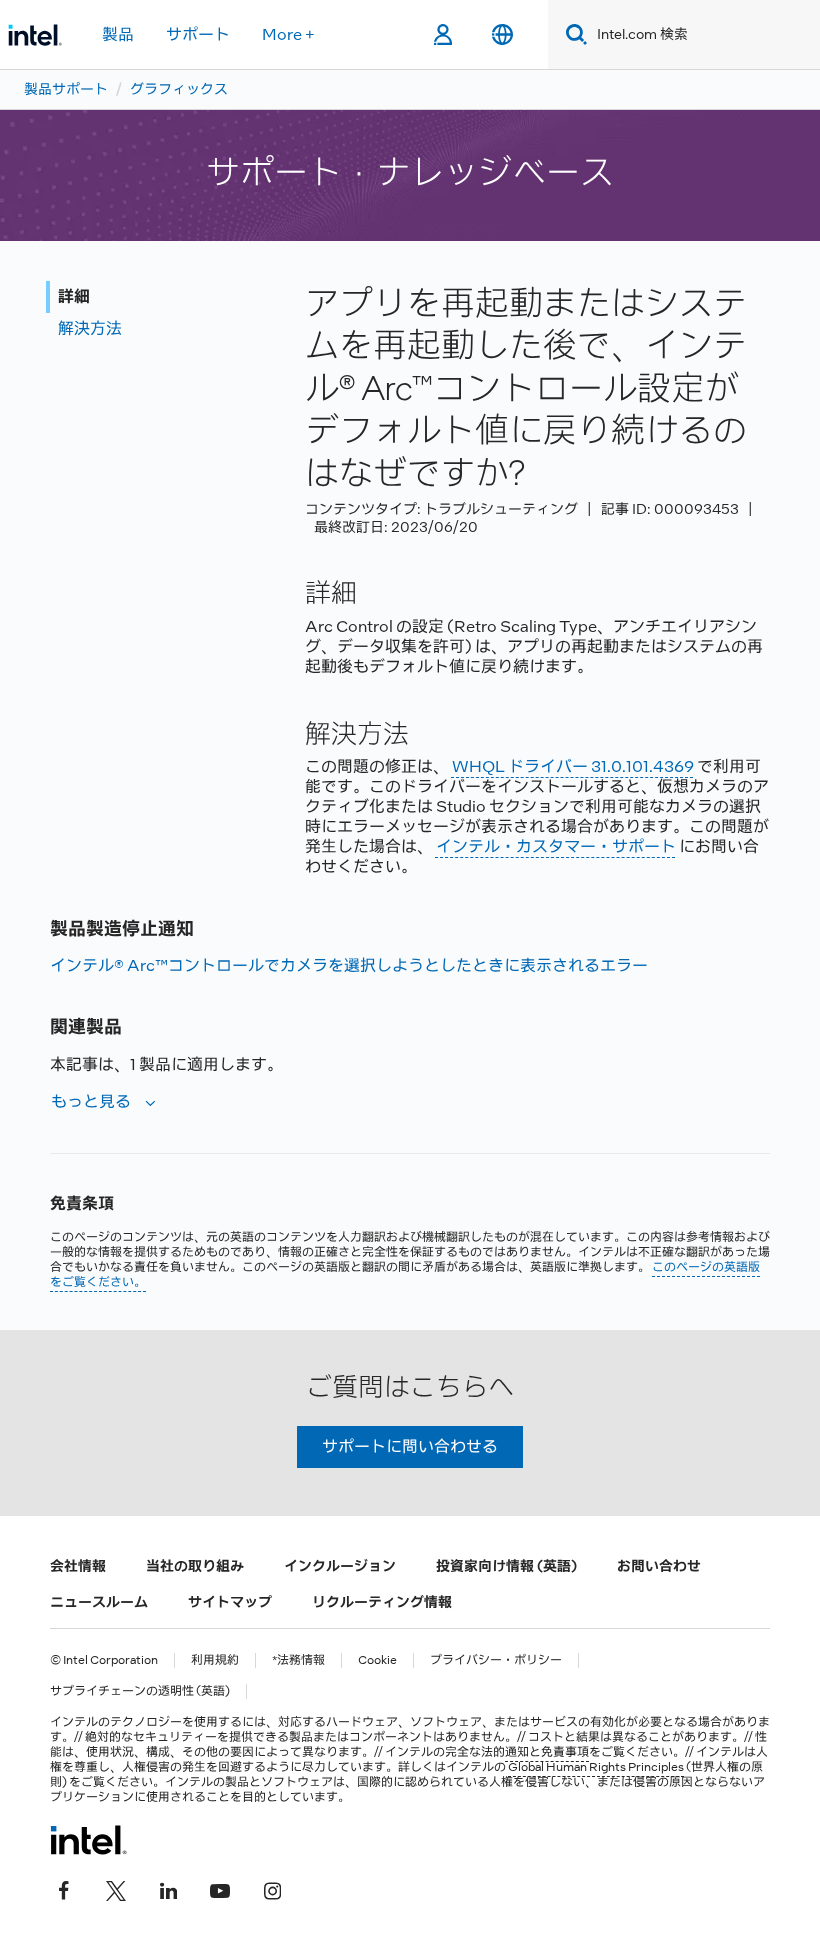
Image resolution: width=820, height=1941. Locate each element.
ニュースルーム (99, 1602)
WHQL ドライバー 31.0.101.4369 (573, 766)
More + (288, 34)
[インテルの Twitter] (116, 1888)
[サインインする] (442, 35)
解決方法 (90, 328)
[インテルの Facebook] (64, 1888)
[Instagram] (272, 1888)
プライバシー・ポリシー (496, 1660)
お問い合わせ (659, 1566)
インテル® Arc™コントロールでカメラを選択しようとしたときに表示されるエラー (349, 965)
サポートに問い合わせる (410, 1446)
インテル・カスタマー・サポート (556, 846)
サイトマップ (230, 1602)
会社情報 (78, 1566)
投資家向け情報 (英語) (506, 1566)
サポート (198, 34)
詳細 (74, 296)
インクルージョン (340, 1566)
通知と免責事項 (547, 1752)
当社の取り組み (195, 1566)
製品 (118, 34)
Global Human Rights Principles (596, 1767)
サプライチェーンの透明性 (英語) (140, 1691)
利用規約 (215, 1660)
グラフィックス (179, 89)
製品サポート (66, 89)
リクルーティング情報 (382, 1602)
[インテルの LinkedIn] (168, 1888)
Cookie (377, 1660)
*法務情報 (298, 1660)
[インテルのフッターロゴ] (88, 1840)
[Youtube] (220, 1888)
